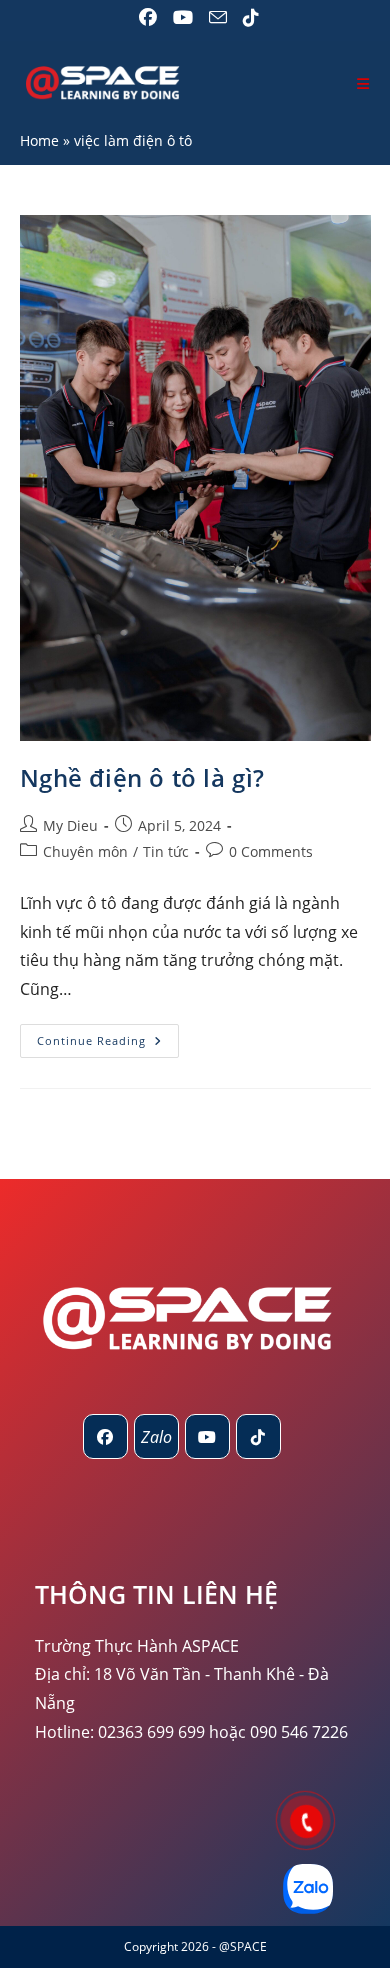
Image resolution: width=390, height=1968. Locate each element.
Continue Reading (108, 1044)
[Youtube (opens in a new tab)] (183, 17)
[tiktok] (258, 1436)
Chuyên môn (85, 851)
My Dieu (70, 825)
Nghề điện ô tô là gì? (143, 777)
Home (39, 140)
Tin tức (166, 851)
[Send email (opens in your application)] (218, 17)
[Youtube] (207, 1436)
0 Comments (271, 851)
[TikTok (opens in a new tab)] (247, 17)
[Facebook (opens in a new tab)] (148, 17)
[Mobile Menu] (363, 83)
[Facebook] (105, 1436)
